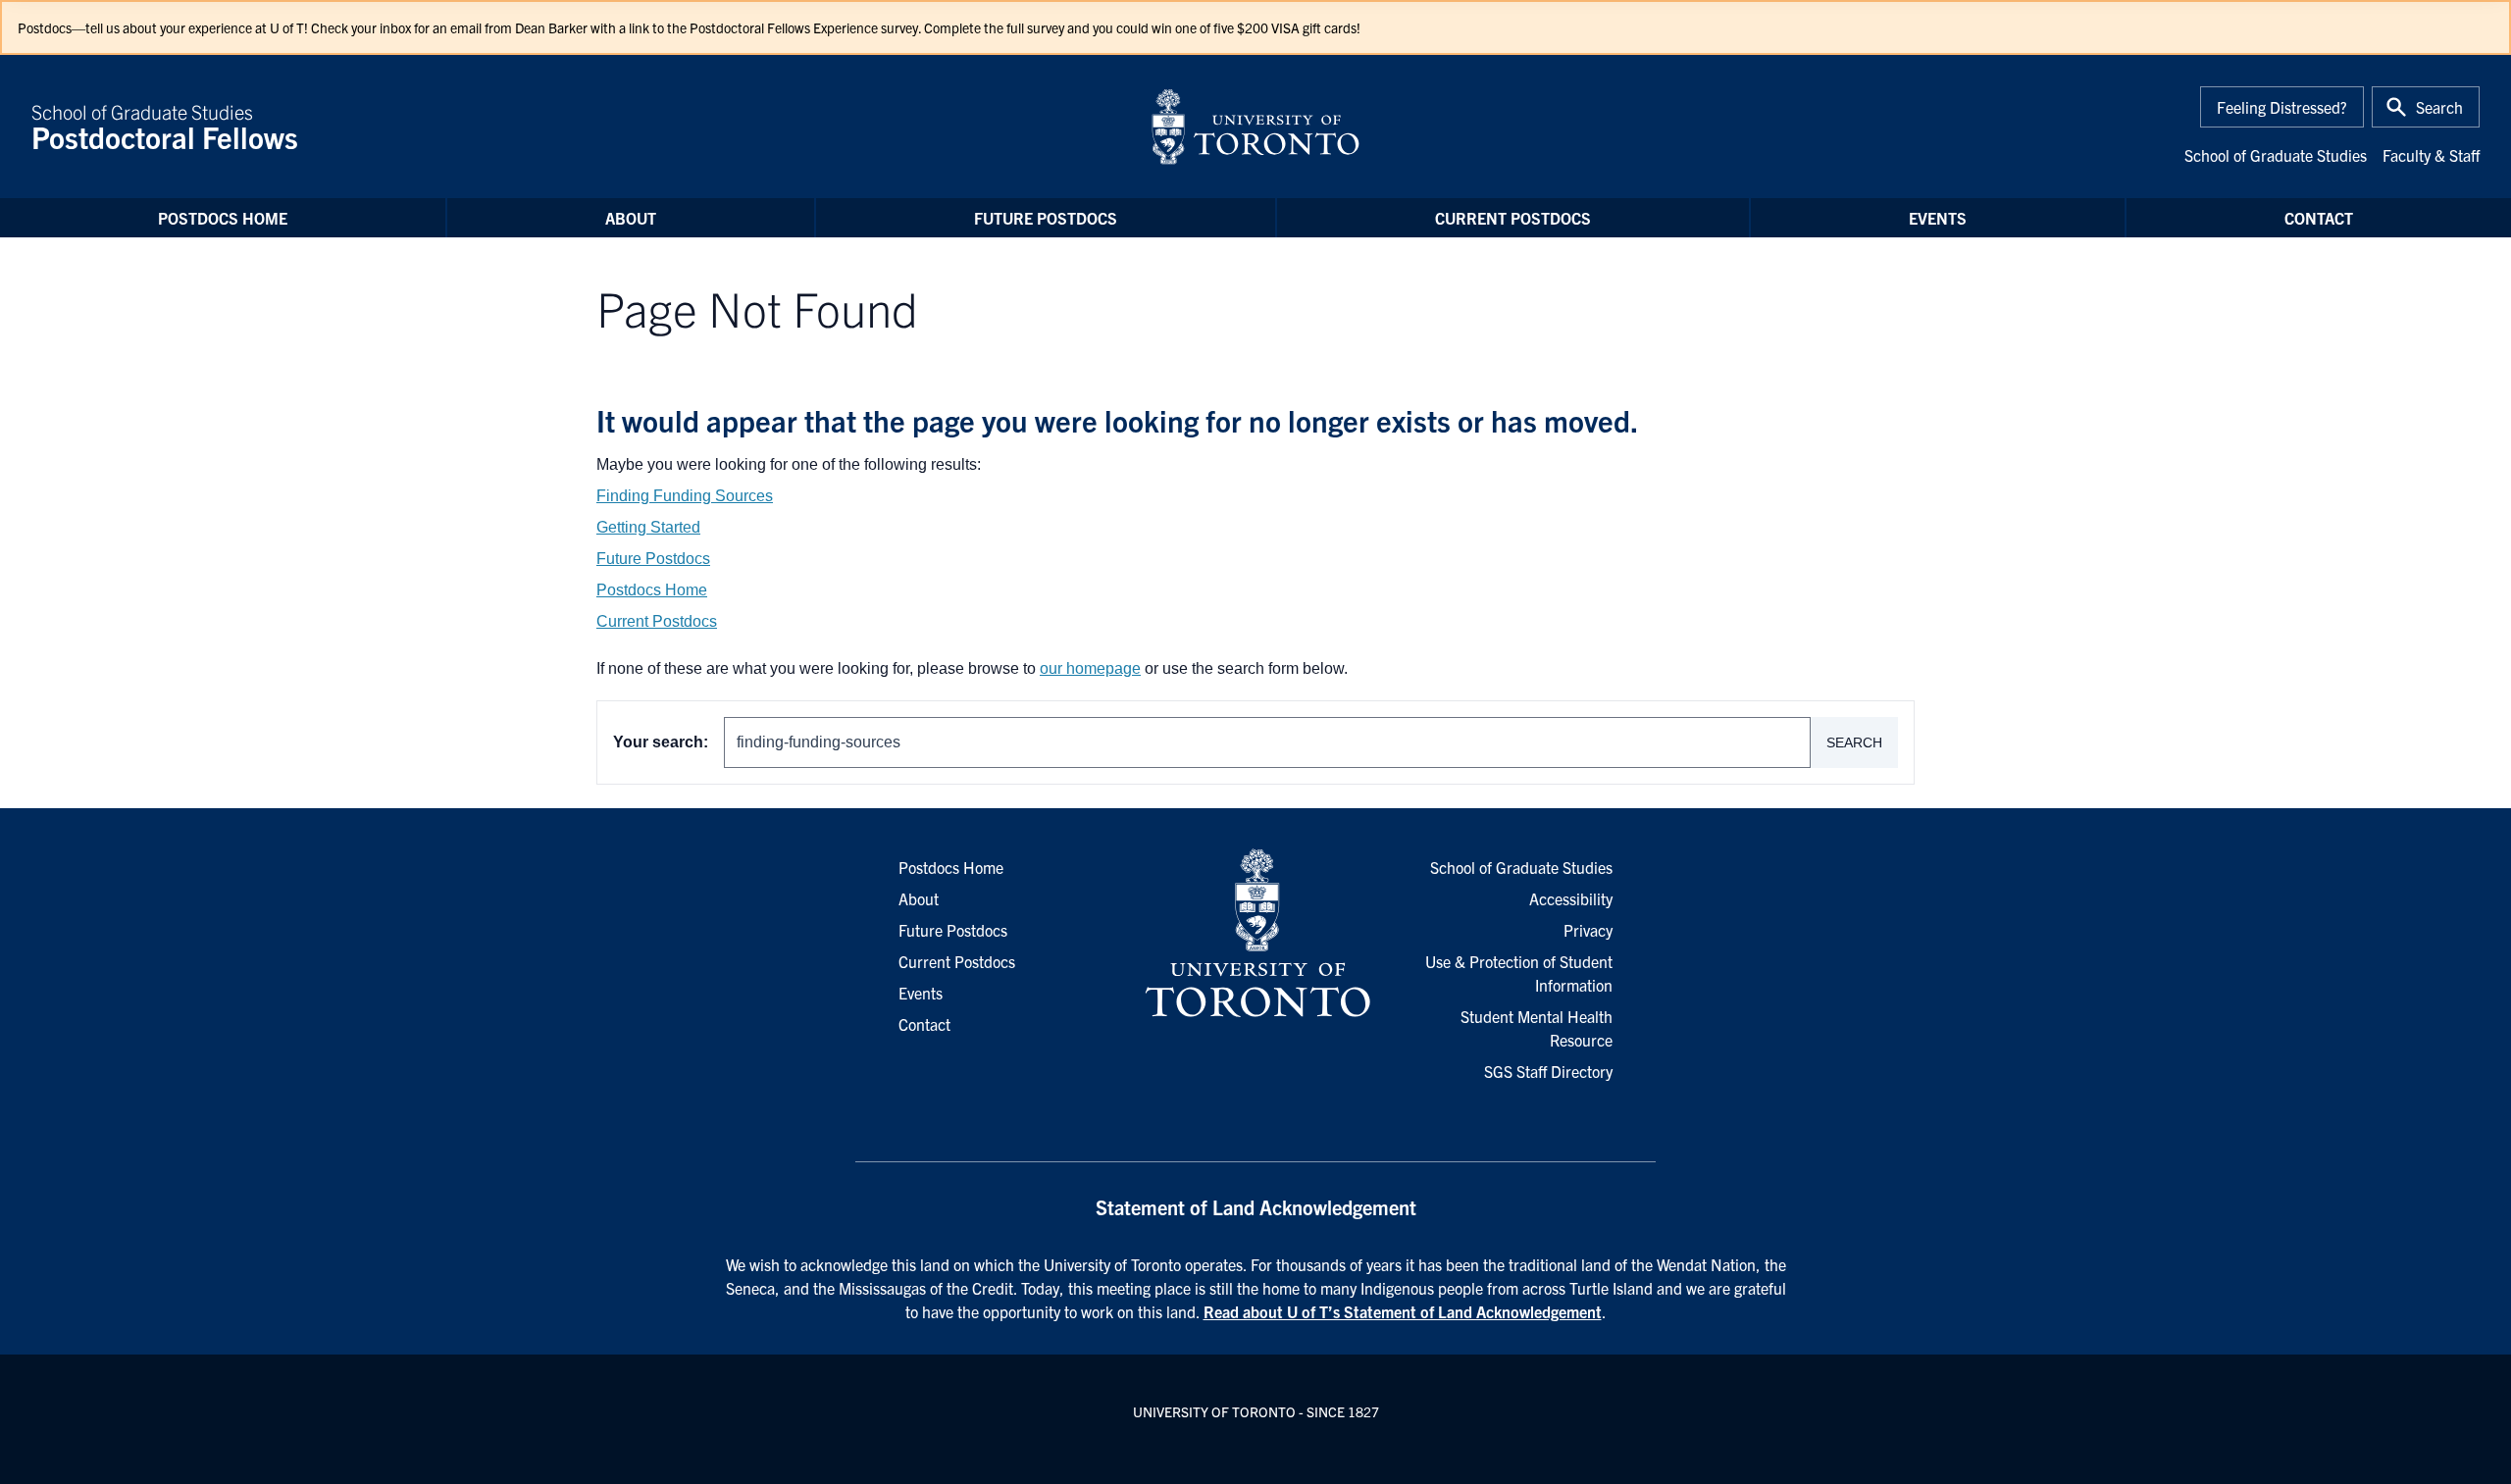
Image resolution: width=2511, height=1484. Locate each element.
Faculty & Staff (2431, 155)
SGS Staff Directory (1548, 1071)
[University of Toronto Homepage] (1255, 934)
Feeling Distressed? (2282, 107)
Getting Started (648, 527)
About (631, 218)
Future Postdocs (1046, 218)
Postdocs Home (223, 218)
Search (1854, 742)
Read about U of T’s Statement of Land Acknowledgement (1403, 1311)
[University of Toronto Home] (1255, 127)
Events (1938, 218)
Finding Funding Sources (685, 496)
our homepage (1090, 668)
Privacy (1588, 930)
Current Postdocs (1513, 218)
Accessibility (1571, 898)
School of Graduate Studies (165, 127)
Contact (2319, 218)
